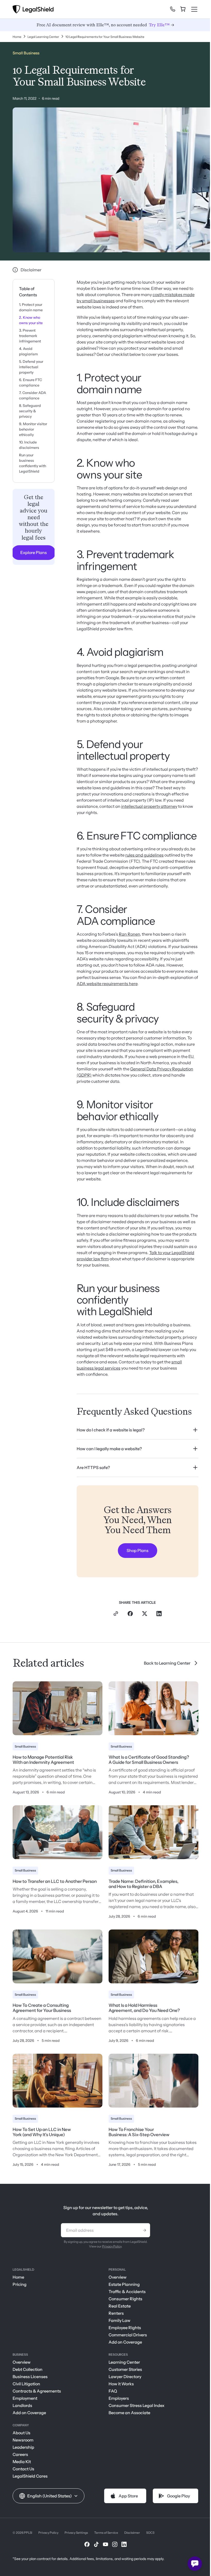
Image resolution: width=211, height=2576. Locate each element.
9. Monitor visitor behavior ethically (33, 429)
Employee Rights (123, 2332)
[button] (49, 2500)
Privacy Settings (76, 2537)
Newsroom (23, 2444)
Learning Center (122, 2367)
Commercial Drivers (126, 2339)
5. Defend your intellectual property (31, 367)
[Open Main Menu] (194, 9)
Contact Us (23, 2473)
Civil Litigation (26, 2388)
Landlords (22, 2410)
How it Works (119, 2388)
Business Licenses (30, 2381)
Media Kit (22, 2466)
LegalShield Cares (30, 2480)
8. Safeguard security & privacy (30, 411)
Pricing (20, 2289)
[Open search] (164, 11)
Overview (116, 2281)
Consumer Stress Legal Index (135, 2410)
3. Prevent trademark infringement (30, 336)
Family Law (118, 2325)
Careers (20, 2459)
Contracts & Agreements (37, 2395)
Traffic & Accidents (125, 2296)
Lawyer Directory (123, 2381)
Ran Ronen (129, 934)
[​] (173, 9)
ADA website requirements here (107, 984)
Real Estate (118, 2310)
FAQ (111, 2395)
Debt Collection (28, 2374)
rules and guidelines (144, 855)
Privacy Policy (110, 2251)
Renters (114, 2318)
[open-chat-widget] (195, 2564)
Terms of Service (106, 2537)
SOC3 (150, 2537)
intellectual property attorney (149, 806)
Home (18, 2281)
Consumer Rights (124, 2303)
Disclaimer (132, 2537)
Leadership (23, 2452)
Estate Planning (122, 2289)
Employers (117, 2403)
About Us (21, 2437)
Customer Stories (124, 2374)
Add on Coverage (124, 2346)
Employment (25, 2403)
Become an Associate (128, 2417)
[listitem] (138, 1430)
